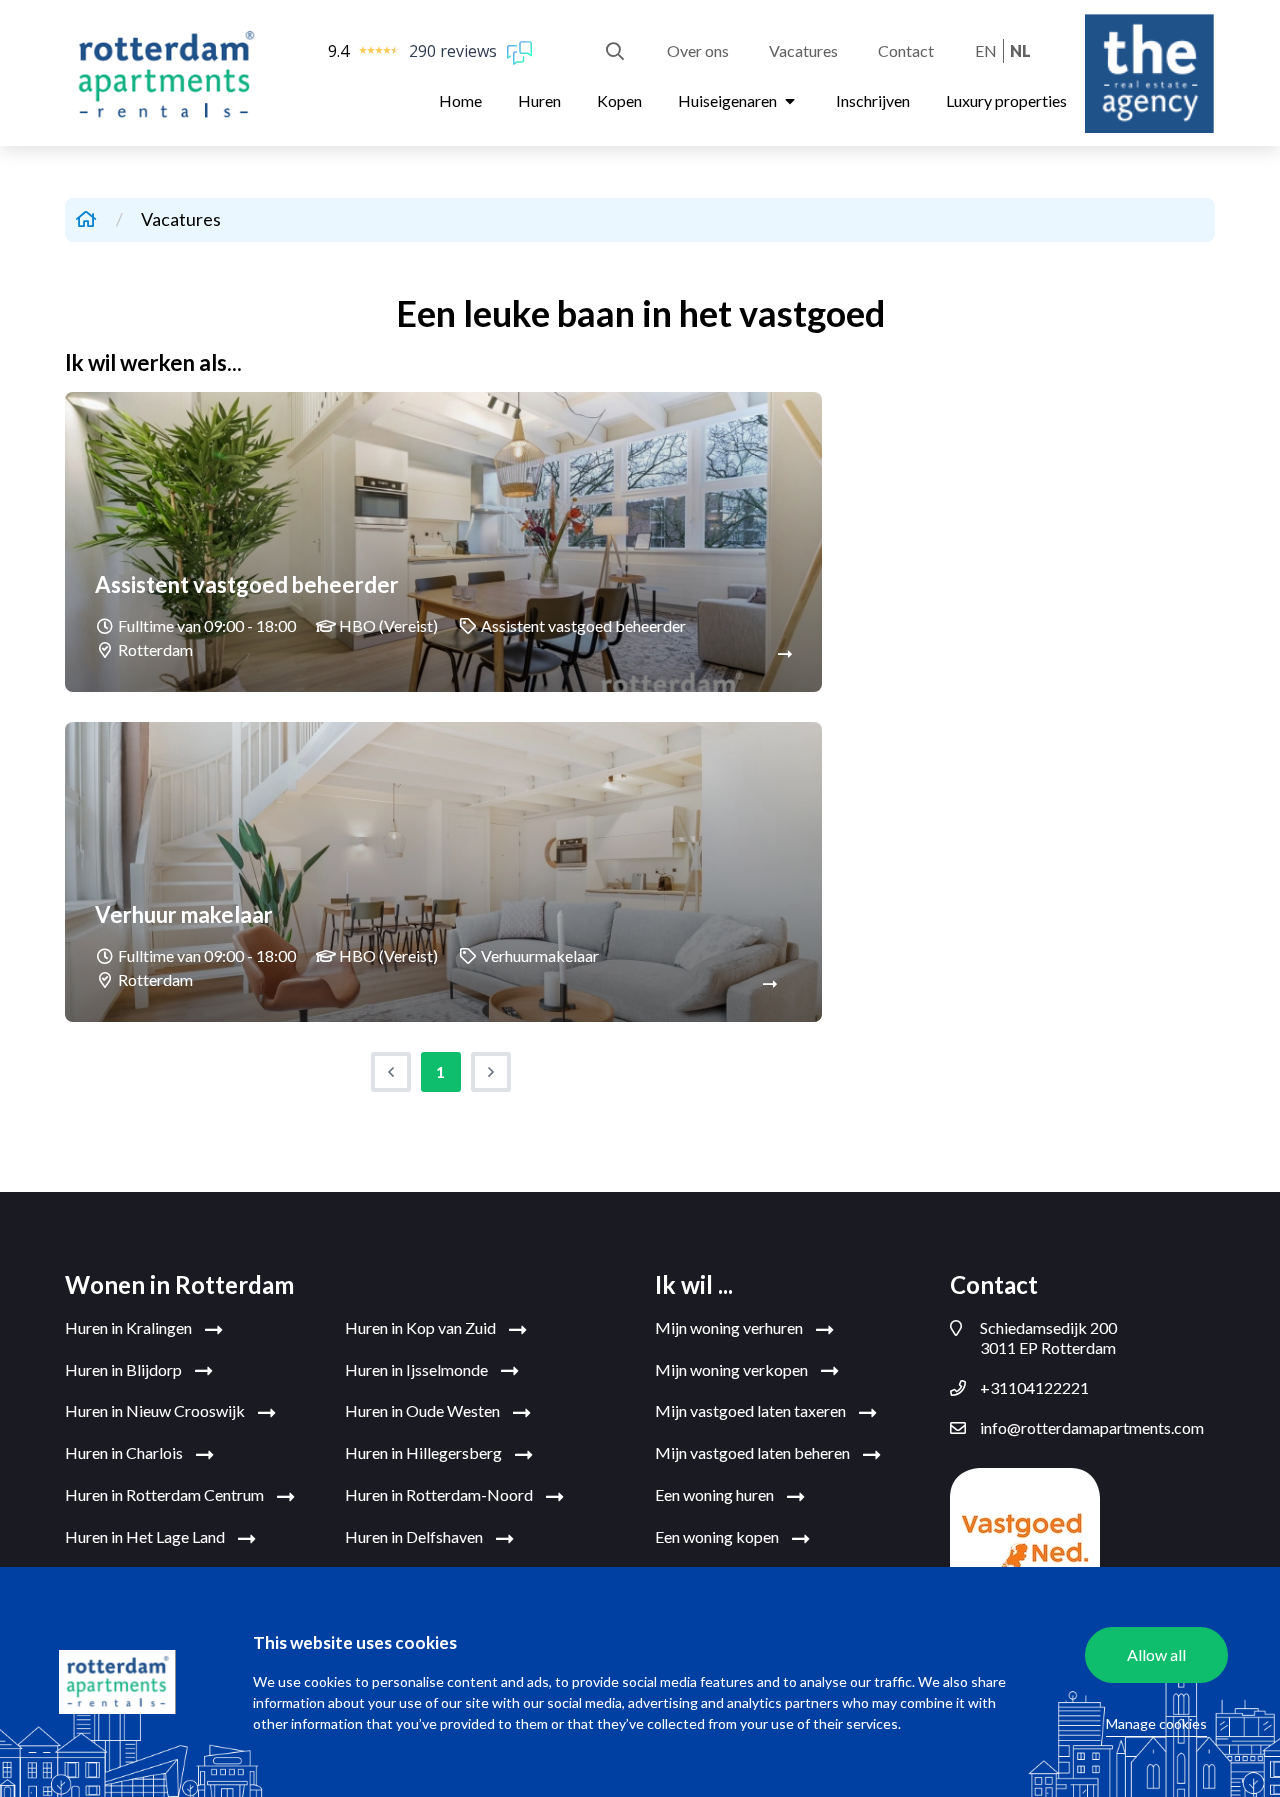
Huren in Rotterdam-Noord (440, 1494)
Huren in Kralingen (130, 1327)
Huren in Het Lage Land (146, 1536)
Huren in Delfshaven (415, 1536)
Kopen (619, 100)
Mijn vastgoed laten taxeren (752, 1410)
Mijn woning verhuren (730, 1327)
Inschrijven (873, 100)
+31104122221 (1034, 1387)
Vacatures (803, 50)
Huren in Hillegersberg (425, 1452)
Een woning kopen (718, 1536)
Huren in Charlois (125, 1452)
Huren (539, 100)
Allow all (1156, 1654)
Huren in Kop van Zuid (422, 1327)
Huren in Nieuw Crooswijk (156, 1410)
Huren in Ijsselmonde (418, 1369)
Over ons (698, 50)
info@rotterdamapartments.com (1092, 1427)
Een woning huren (716, 1494)
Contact (906, 50)
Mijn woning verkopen (733, 1369)
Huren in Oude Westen (424, 1410)
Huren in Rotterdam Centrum (166, 1494)
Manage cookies (1156, 1723)
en (986, 50)
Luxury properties (1006, 100)
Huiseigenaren (729, 100)
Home (460, 100)
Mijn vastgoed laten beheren (754, 1452)
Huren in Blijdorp (125, 1369)
